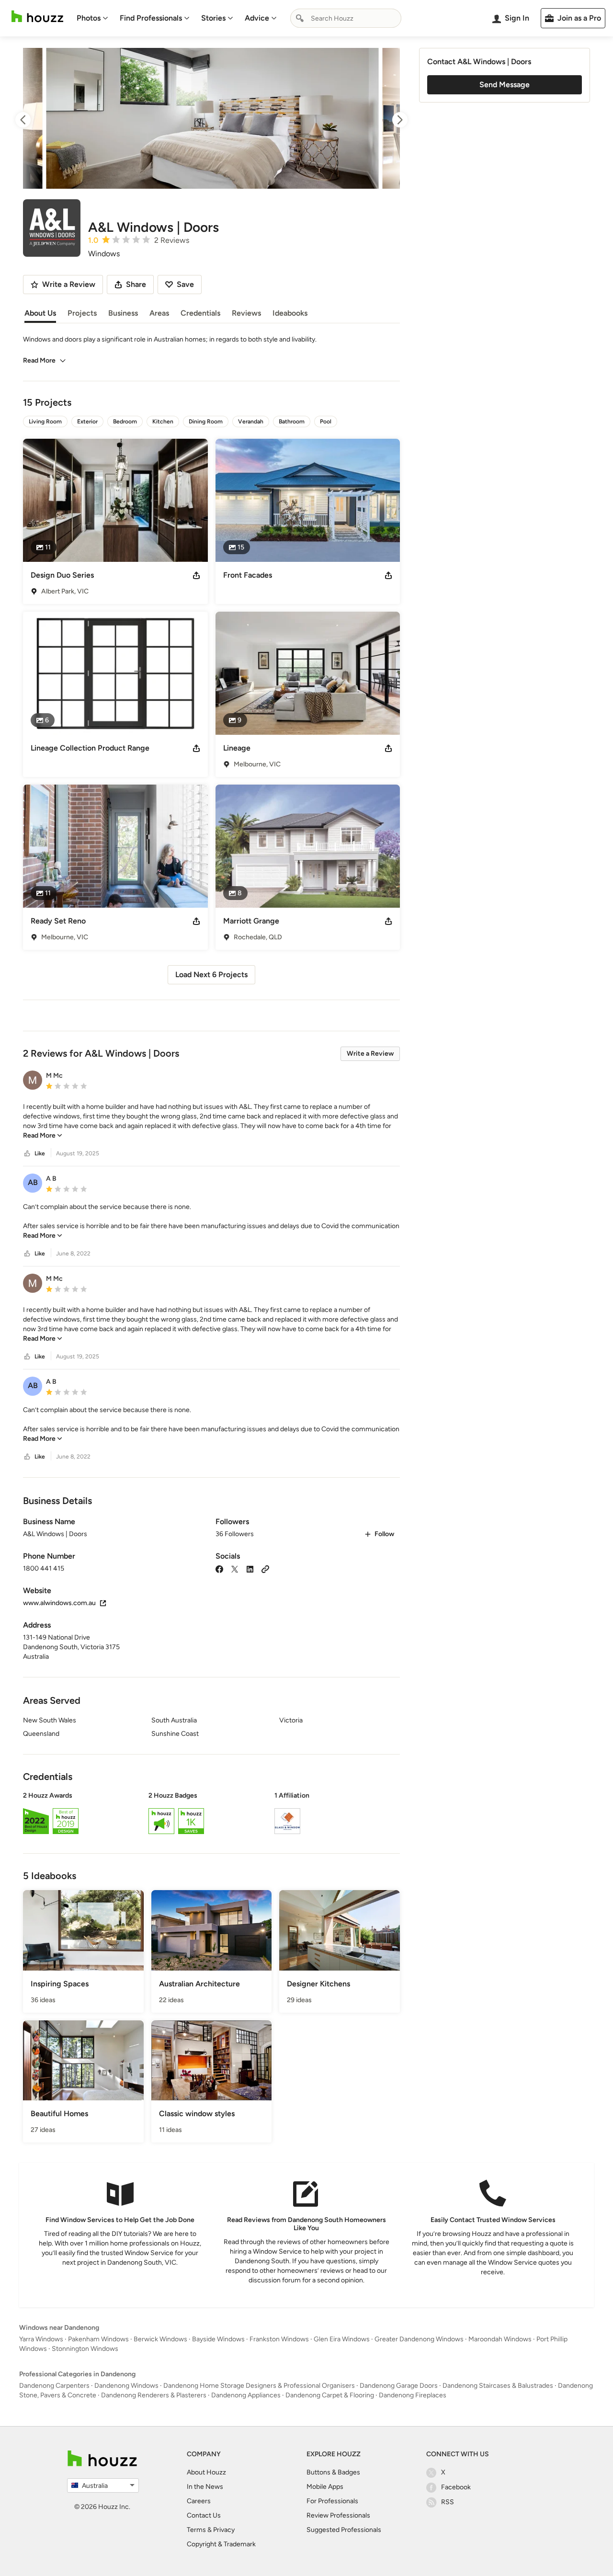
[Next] (391, 120)
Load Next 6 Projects (211, 975)
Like (40, 1153)
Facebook (456, 2487)
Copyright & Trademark (221, 2544)
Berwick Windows (160, 2339)
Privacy (224, 2530)
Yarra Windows (41, 2339)
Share (136, 284)
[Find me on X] (235, 1568)
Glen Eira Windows (342, 2339)
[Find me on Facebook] (219, 1568)
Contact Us (204, 2515)
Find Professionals (151, 18)
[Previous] (32, 120)
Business (123, 313)
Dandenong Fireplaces (413, 2395)
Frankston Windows (279, 2339)
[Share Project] (196, 575)
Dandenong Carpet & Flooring (330, 2395)
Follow (384, 1534)
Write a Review (370, 1054)
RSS (448, 2502)
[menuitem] (92, 18)
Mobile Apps (325, 2487)
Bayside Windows (218, 2339)
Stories (213, 18)
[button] (211, 1121)
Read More (39, 360)
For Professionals (332, 2501)
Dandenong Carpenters (54, 2386)
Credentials (200, 313)
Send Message (505, 85)
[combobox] (346, 18)
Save (185, 284)
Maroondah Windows (500, 2339)
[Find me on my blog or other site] (265, 1568)
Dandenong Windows (126, 2386)
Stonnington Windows (85, 2349)
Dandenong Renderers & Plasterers (154, 2395)
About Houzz (206, 2472)
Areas (159, 313)
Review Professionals (338, 2515)
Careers (199, 2501)
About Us (40, 313)
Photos (89, 18)
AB (33, 1182)
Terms (196, 2530)
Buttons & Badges (333, 2472)
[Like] (27, 1154)
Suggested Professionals (344, 2530)
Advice (257, 18)
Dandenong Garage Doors (399, 2386)
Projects (82, 313)
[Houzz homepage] (37, 17)
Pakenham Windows (98, 2339)
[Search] (300, 18)
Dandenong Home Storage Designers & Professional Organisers (259, 2386)
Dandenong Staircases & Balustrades (498, 2386)
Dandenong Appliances (246, 2395)
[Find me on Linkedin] (250, 1568)
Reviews (246, 313)
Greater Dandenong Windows (419, 2339)
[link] (43, 1135)
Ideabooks (290, 313)
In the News (205, 2487)
